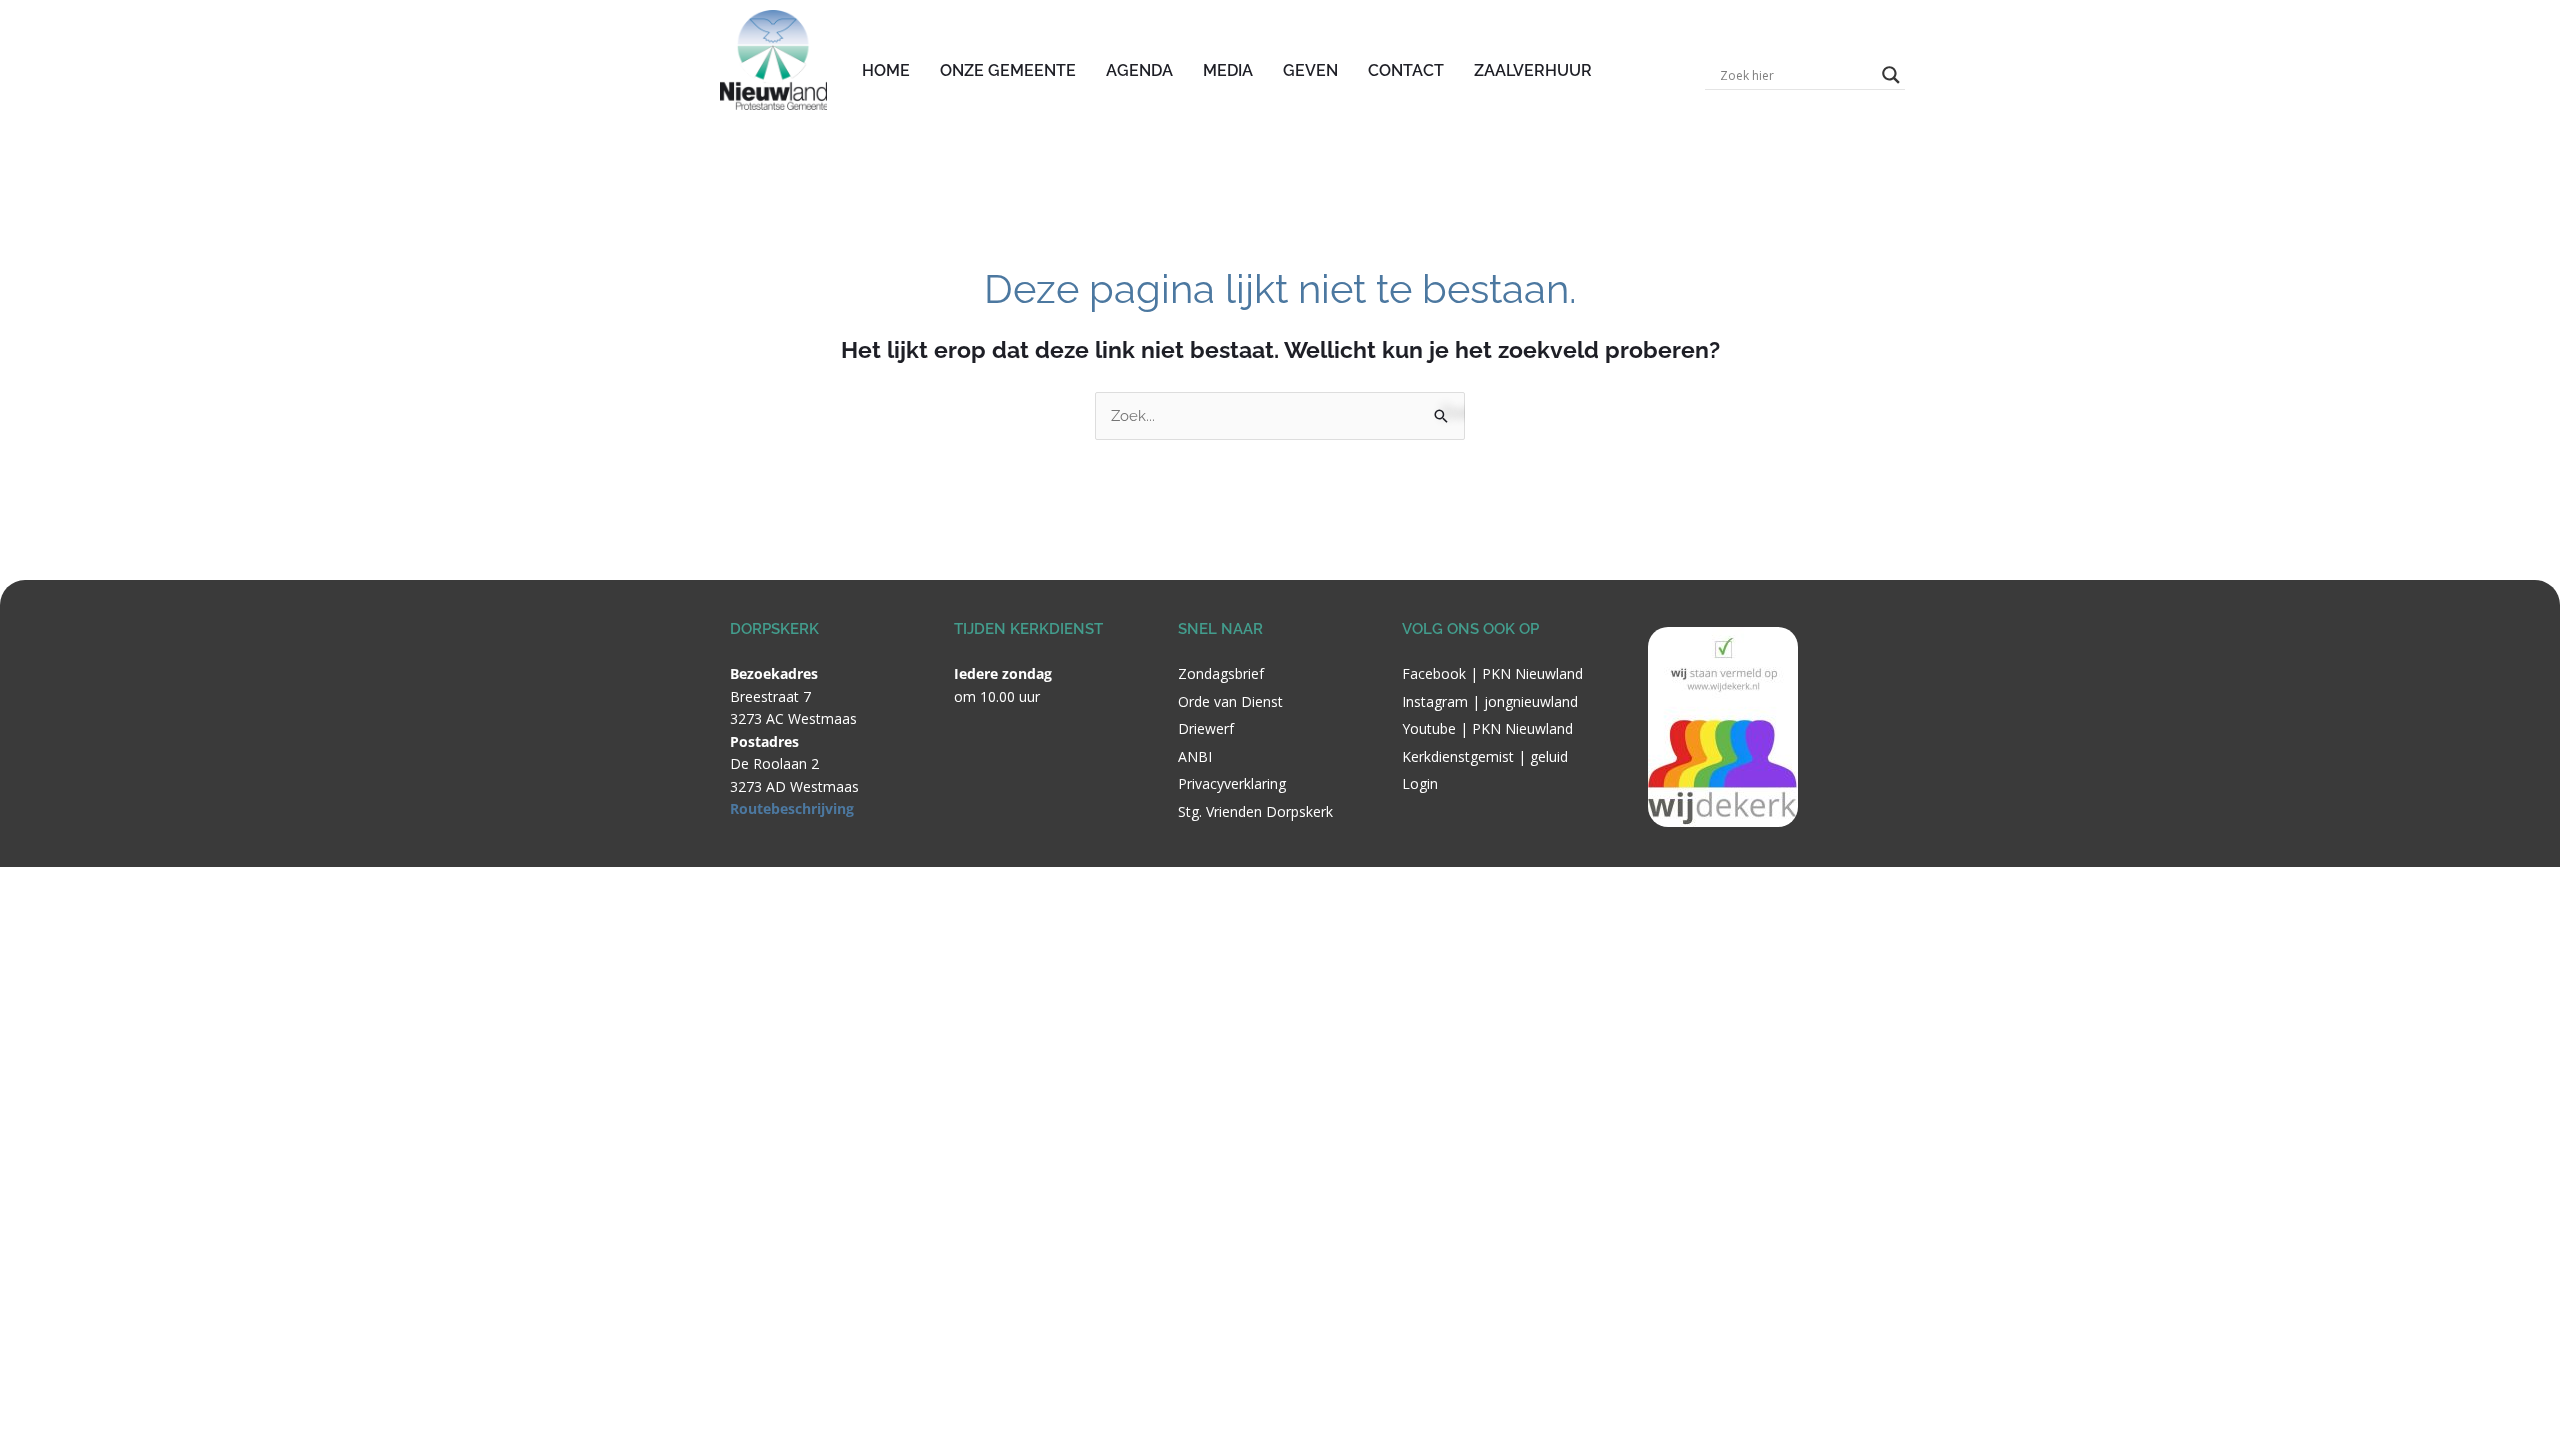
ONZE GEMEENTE (1008, 70)
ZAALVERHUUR (1533, 70)
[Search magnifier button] (1891, 75)
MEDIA (1228, 70)
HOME (886, 70)
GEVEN (1310, 70)
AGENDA (1139, 70)
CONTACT (1406, 70)
